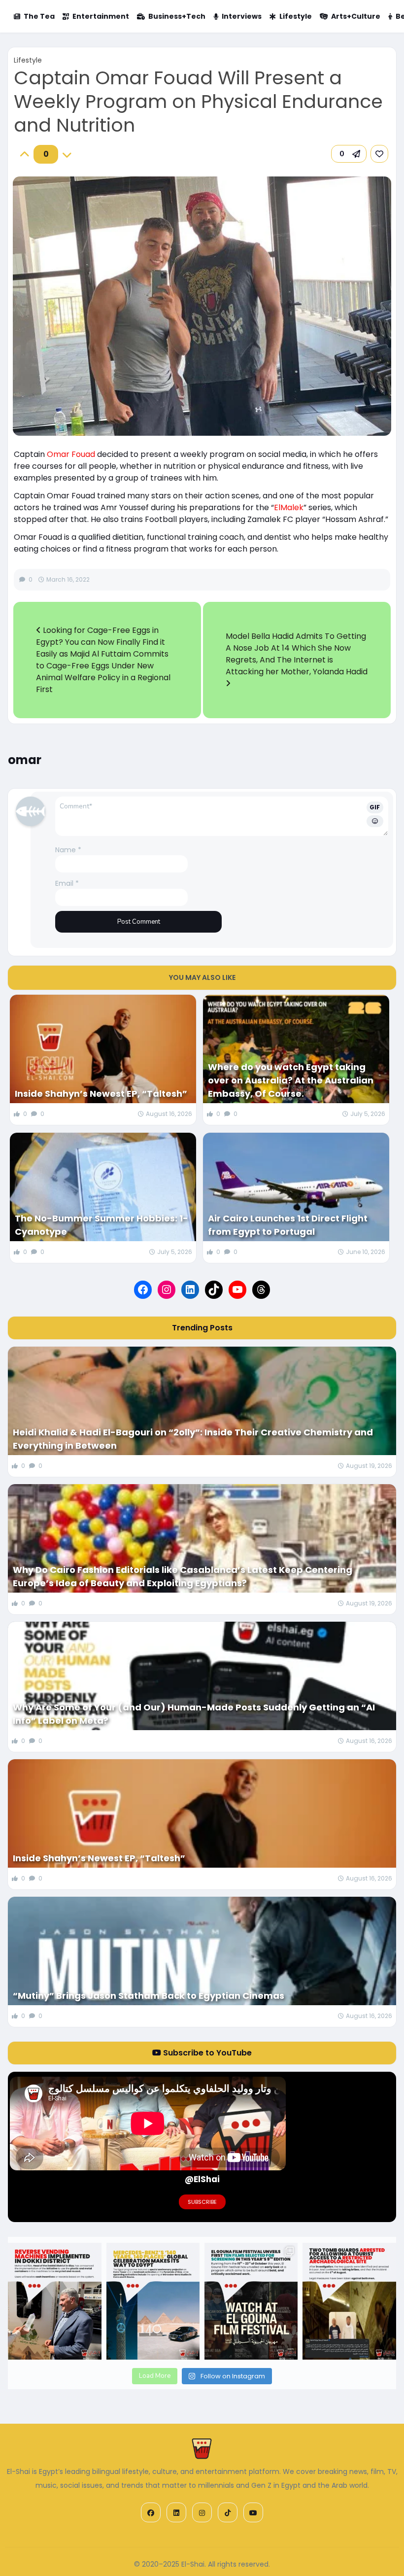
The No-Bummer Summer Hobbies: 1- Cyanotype (101, 1225)
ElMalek (289, 507)
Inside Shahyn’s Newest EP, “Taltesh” (101, 1094)
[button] (349, 154)
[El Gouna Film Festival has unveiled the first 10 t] (251, 2301)
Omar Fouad (71, 454)
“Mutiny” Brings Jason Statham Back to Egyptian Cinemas (149, 1996)
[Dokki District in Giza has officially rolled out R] (54, 2301)
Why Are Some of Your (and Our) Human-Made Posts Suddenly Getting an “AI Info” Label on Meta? (194, 1714)
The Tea (39, 16)
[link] (379, 154)
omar (25, 760)
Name (68, 850)
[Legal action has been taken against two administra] (349, 2301)
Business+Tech (177, 16)
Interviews (242, 16)
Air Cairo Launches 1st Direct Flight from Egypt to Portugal (288, 1225)
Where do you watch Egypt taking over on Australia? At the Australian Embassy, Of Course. (291, 1080)
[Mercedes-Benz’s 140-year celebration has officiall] (153, 2301)
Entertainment (101, 16)
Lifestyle (296, 16)
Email (67, 883)
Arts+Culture (356, 16)
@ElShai (202, 2179)
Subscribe (202, 2202)
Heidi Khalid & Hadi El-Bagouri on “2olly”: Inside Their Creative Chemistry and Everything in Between (193, 1439)
